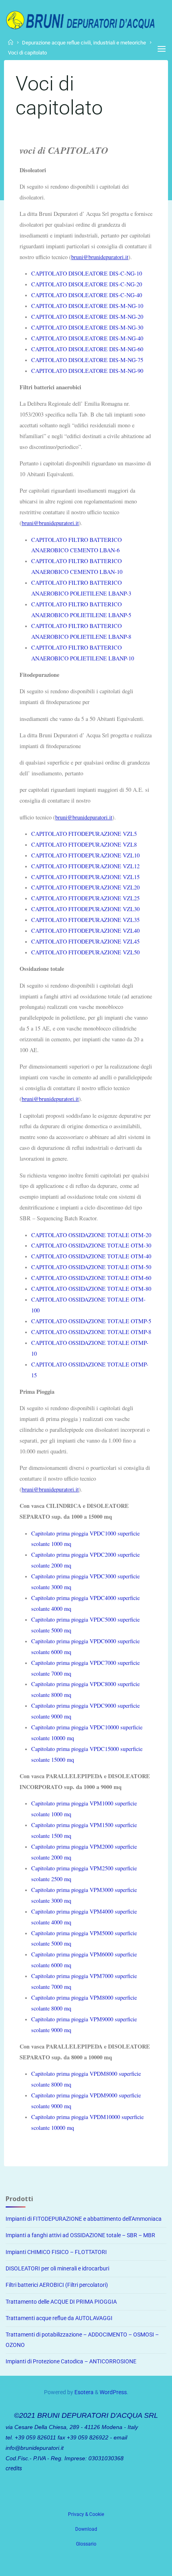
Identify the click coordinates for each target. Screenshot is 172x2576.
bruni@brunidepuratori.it (100, 257)
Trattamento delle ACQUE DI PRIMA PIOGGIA (61, 2302)
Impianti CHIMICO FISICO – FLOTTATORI (56, 2252)
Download (86, 2529)
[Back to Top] (86, 2510)
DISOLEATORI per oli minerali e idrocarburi (57, 2269)
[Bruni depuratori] (80, 19)
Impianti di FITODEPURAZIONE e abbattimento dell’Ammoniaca (84, 2219)
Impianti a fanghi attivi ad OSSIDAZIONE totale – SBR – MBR (80, 2235)
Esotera (83, 2392)
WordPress (113, 2392)
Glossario (86, 2544)
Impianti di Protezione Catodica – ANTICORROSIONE (71, 2362)
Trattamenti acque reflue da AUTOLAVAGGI (59, 2318)
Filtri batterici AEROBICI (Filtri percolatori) (57, 2285)
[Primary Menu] (162, 49)
